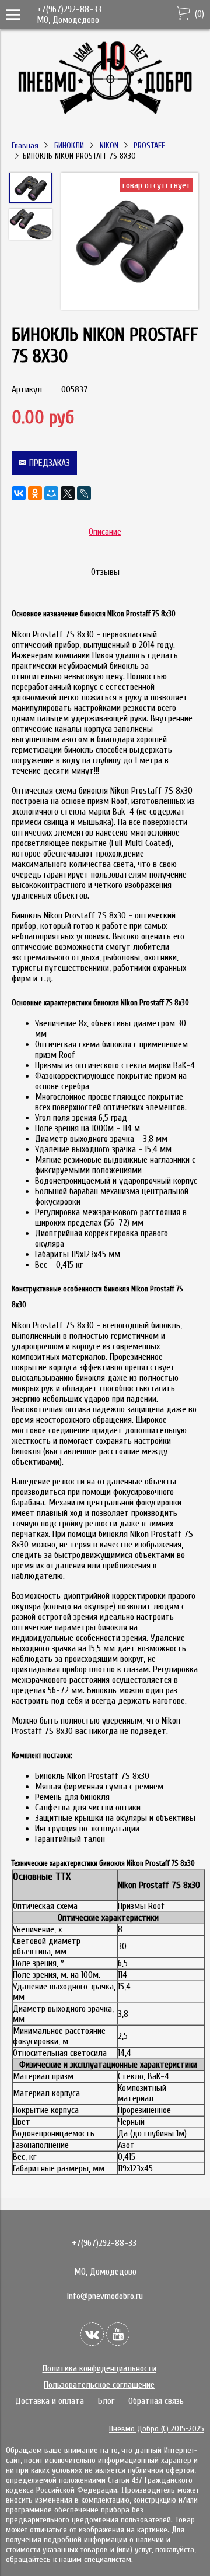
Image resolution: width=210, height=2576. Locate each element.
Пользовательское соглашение (99, 2385)
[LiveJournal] (84, 493)
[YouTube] (118, 2334)
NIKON (109, 145)
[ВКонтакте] (19, 493)
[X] (68, 493)
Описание (105, 532)
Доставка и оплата (50, 2401)
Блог (106, 2401)
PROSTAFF (149, 145)
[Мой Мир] (51, 493)
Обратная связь (156, 2401)
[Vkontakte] (92, 2334)
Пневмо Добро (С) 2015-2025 (157, 2429)
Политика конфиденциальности (99, 2368)
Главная (25, 145)
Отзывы (105, 572)
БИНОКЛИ (69, 145)
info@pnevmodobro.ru (105, 2296)
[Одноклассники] (35, 493)
